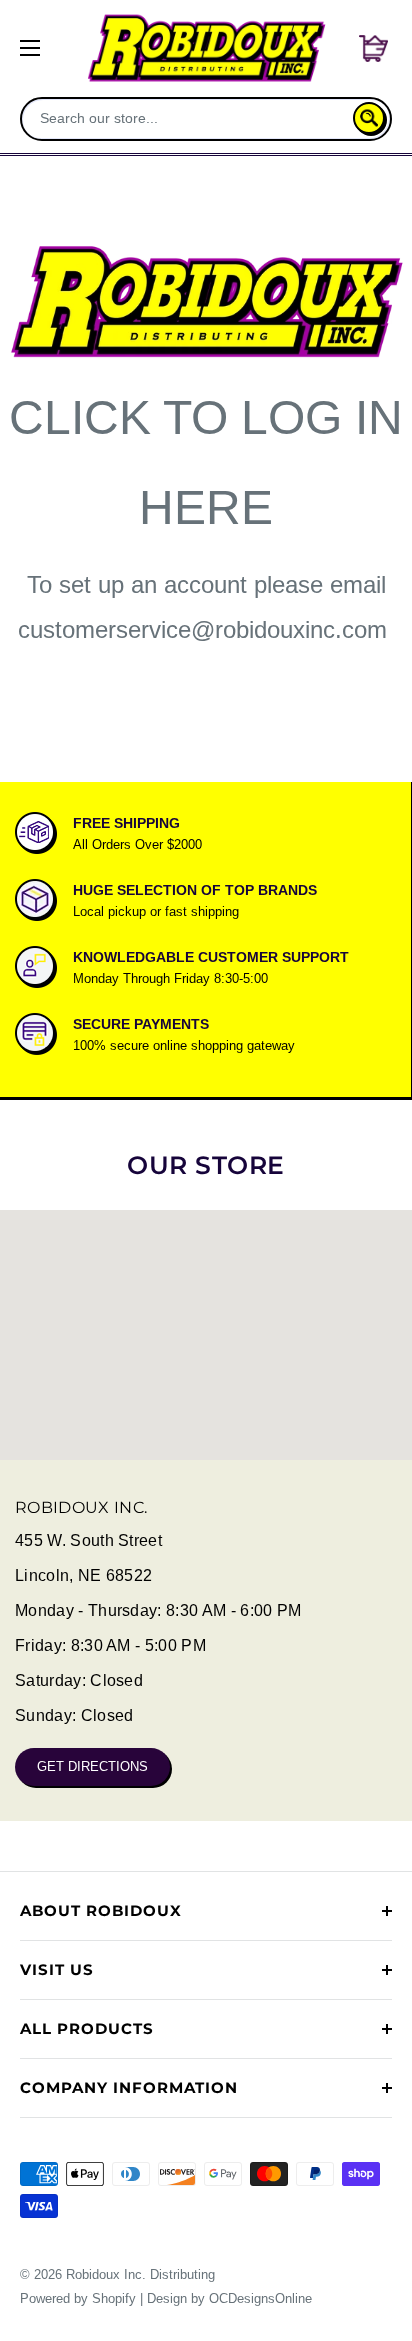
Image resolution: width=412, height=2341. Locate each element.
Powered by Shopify (78, 2298)
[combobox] (189, 118)
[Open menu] (30, 48)
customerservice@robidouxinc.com (202, 629)
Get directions (92, 1766)
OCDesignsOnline (260, 2298)
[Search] (369, 118)
